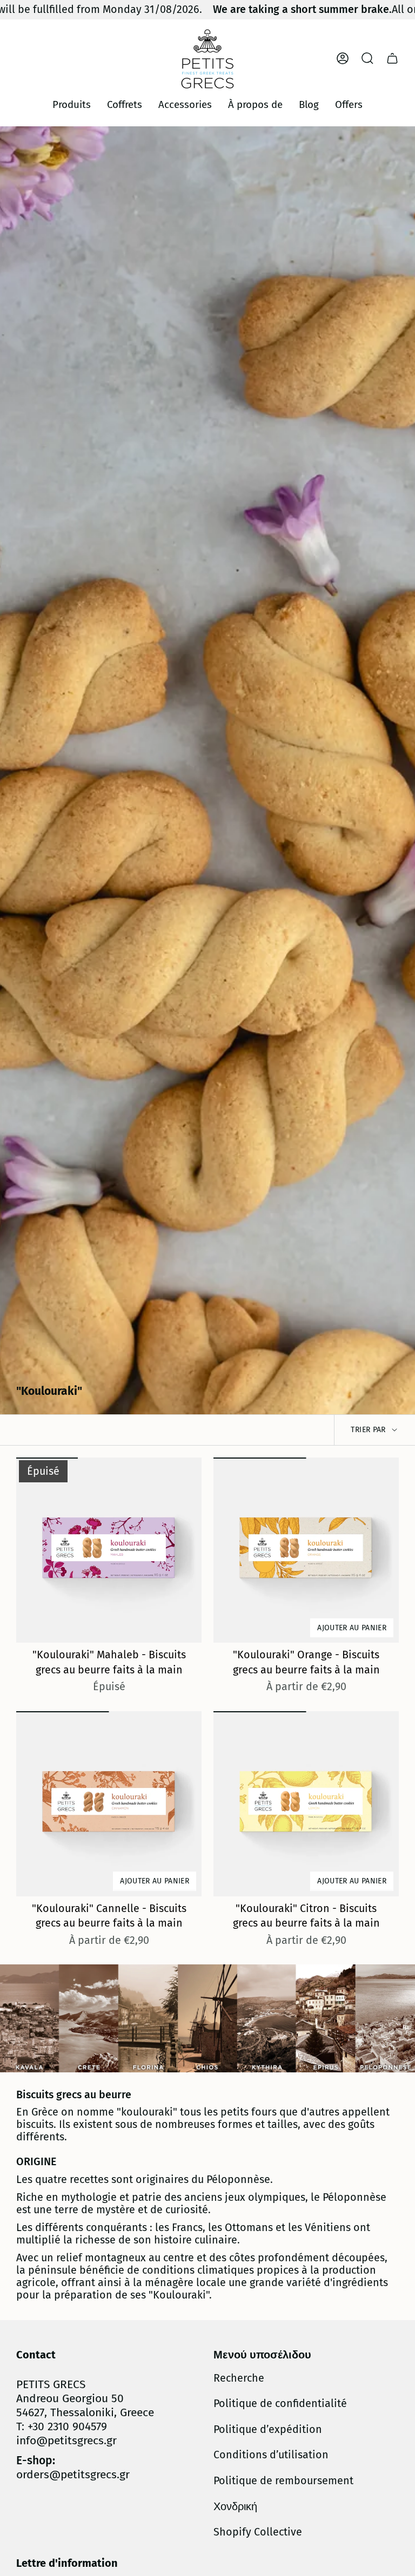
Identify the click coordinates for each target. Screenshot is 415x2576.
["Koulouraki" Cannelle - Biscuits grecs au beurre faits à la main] (109, 1804)
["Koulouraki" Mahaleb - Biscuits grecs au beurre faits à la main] (109, 1550)
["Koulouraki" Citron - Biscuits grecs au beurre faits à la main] (306, 1804)
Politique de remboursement (283, 2481)
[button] (72, 105)
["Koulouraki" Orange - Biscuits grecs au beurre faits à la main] (306, 1550)
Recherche (239, 2378)
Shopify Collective (258, 2532)
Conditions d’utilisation (271, 2455)
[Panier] (392, 58)
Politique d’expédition (268, 2429)
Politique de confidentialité (280, 2404)
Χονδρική (235, 2507)
